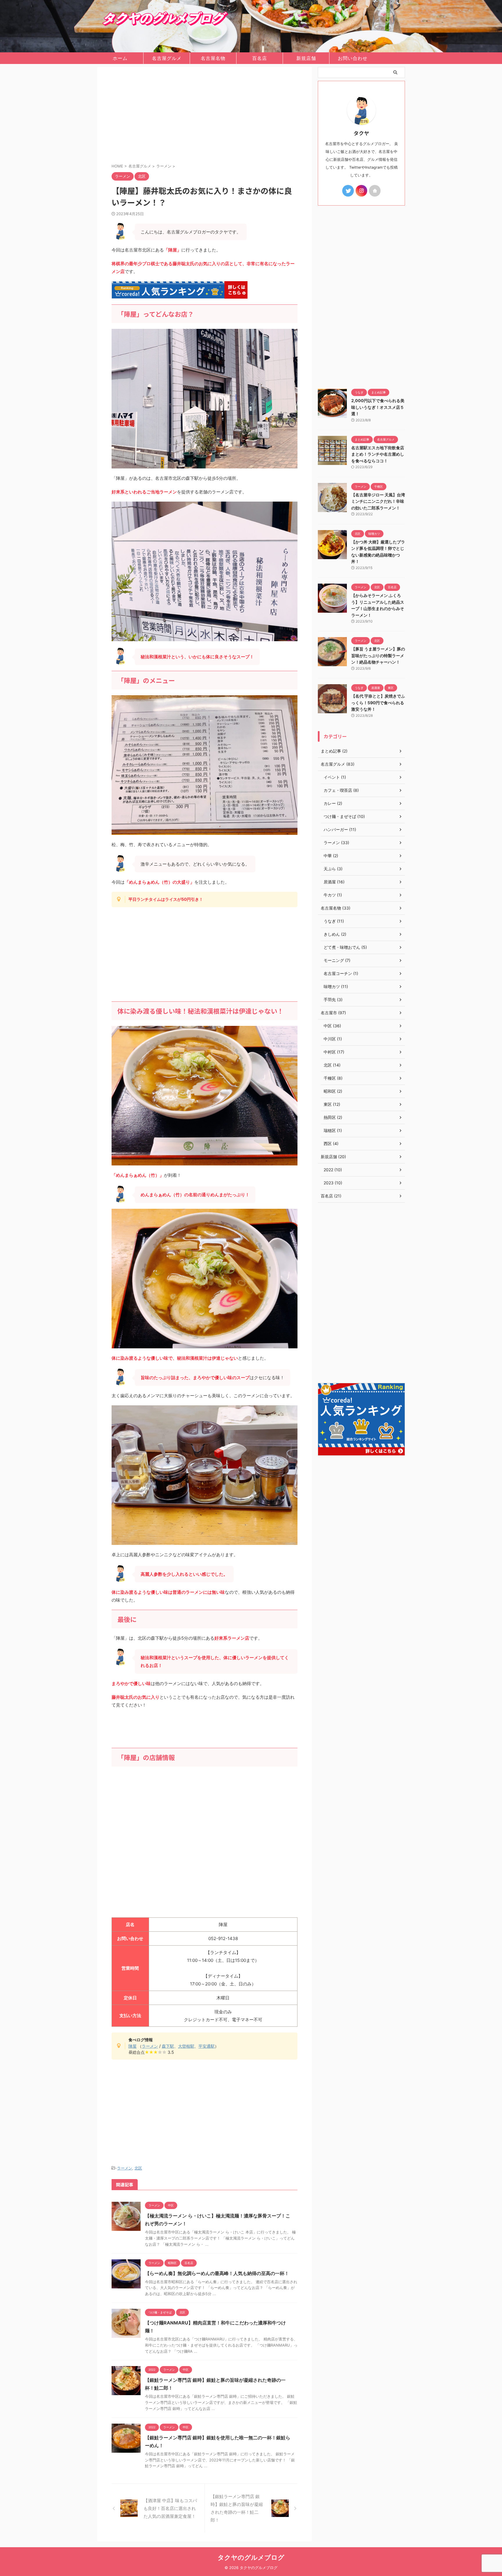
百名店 (260, 58)
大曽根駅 (186, 2046)
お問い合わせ (353, 58)
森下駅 (168, 2046)
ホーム (120, 58)
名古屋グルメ (167, 58)
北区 (138, 2168)
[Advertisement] (205, 116)
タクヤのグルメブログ (251, 2557)
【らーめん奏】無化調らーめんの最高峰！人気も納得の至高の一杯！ (217, 2273)
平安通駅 (207, 2046)
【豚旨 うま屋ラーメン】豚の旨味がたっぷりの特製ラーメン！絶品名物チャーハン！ (378, 655)
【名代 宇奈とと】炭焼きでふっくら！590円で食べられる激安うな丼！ (378, 703)
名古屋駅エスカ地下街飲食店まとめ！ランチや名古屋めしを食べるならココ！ (378, 454)
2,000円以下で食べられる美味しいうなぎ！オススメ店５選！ (378, 407)
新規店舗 (306, 58)
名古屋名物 (213, 58)
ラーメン (150, 2046)
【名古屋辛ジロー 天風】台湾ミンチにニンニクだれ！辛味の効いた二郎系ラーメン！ (378, 501)
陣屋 (132, 2046)
